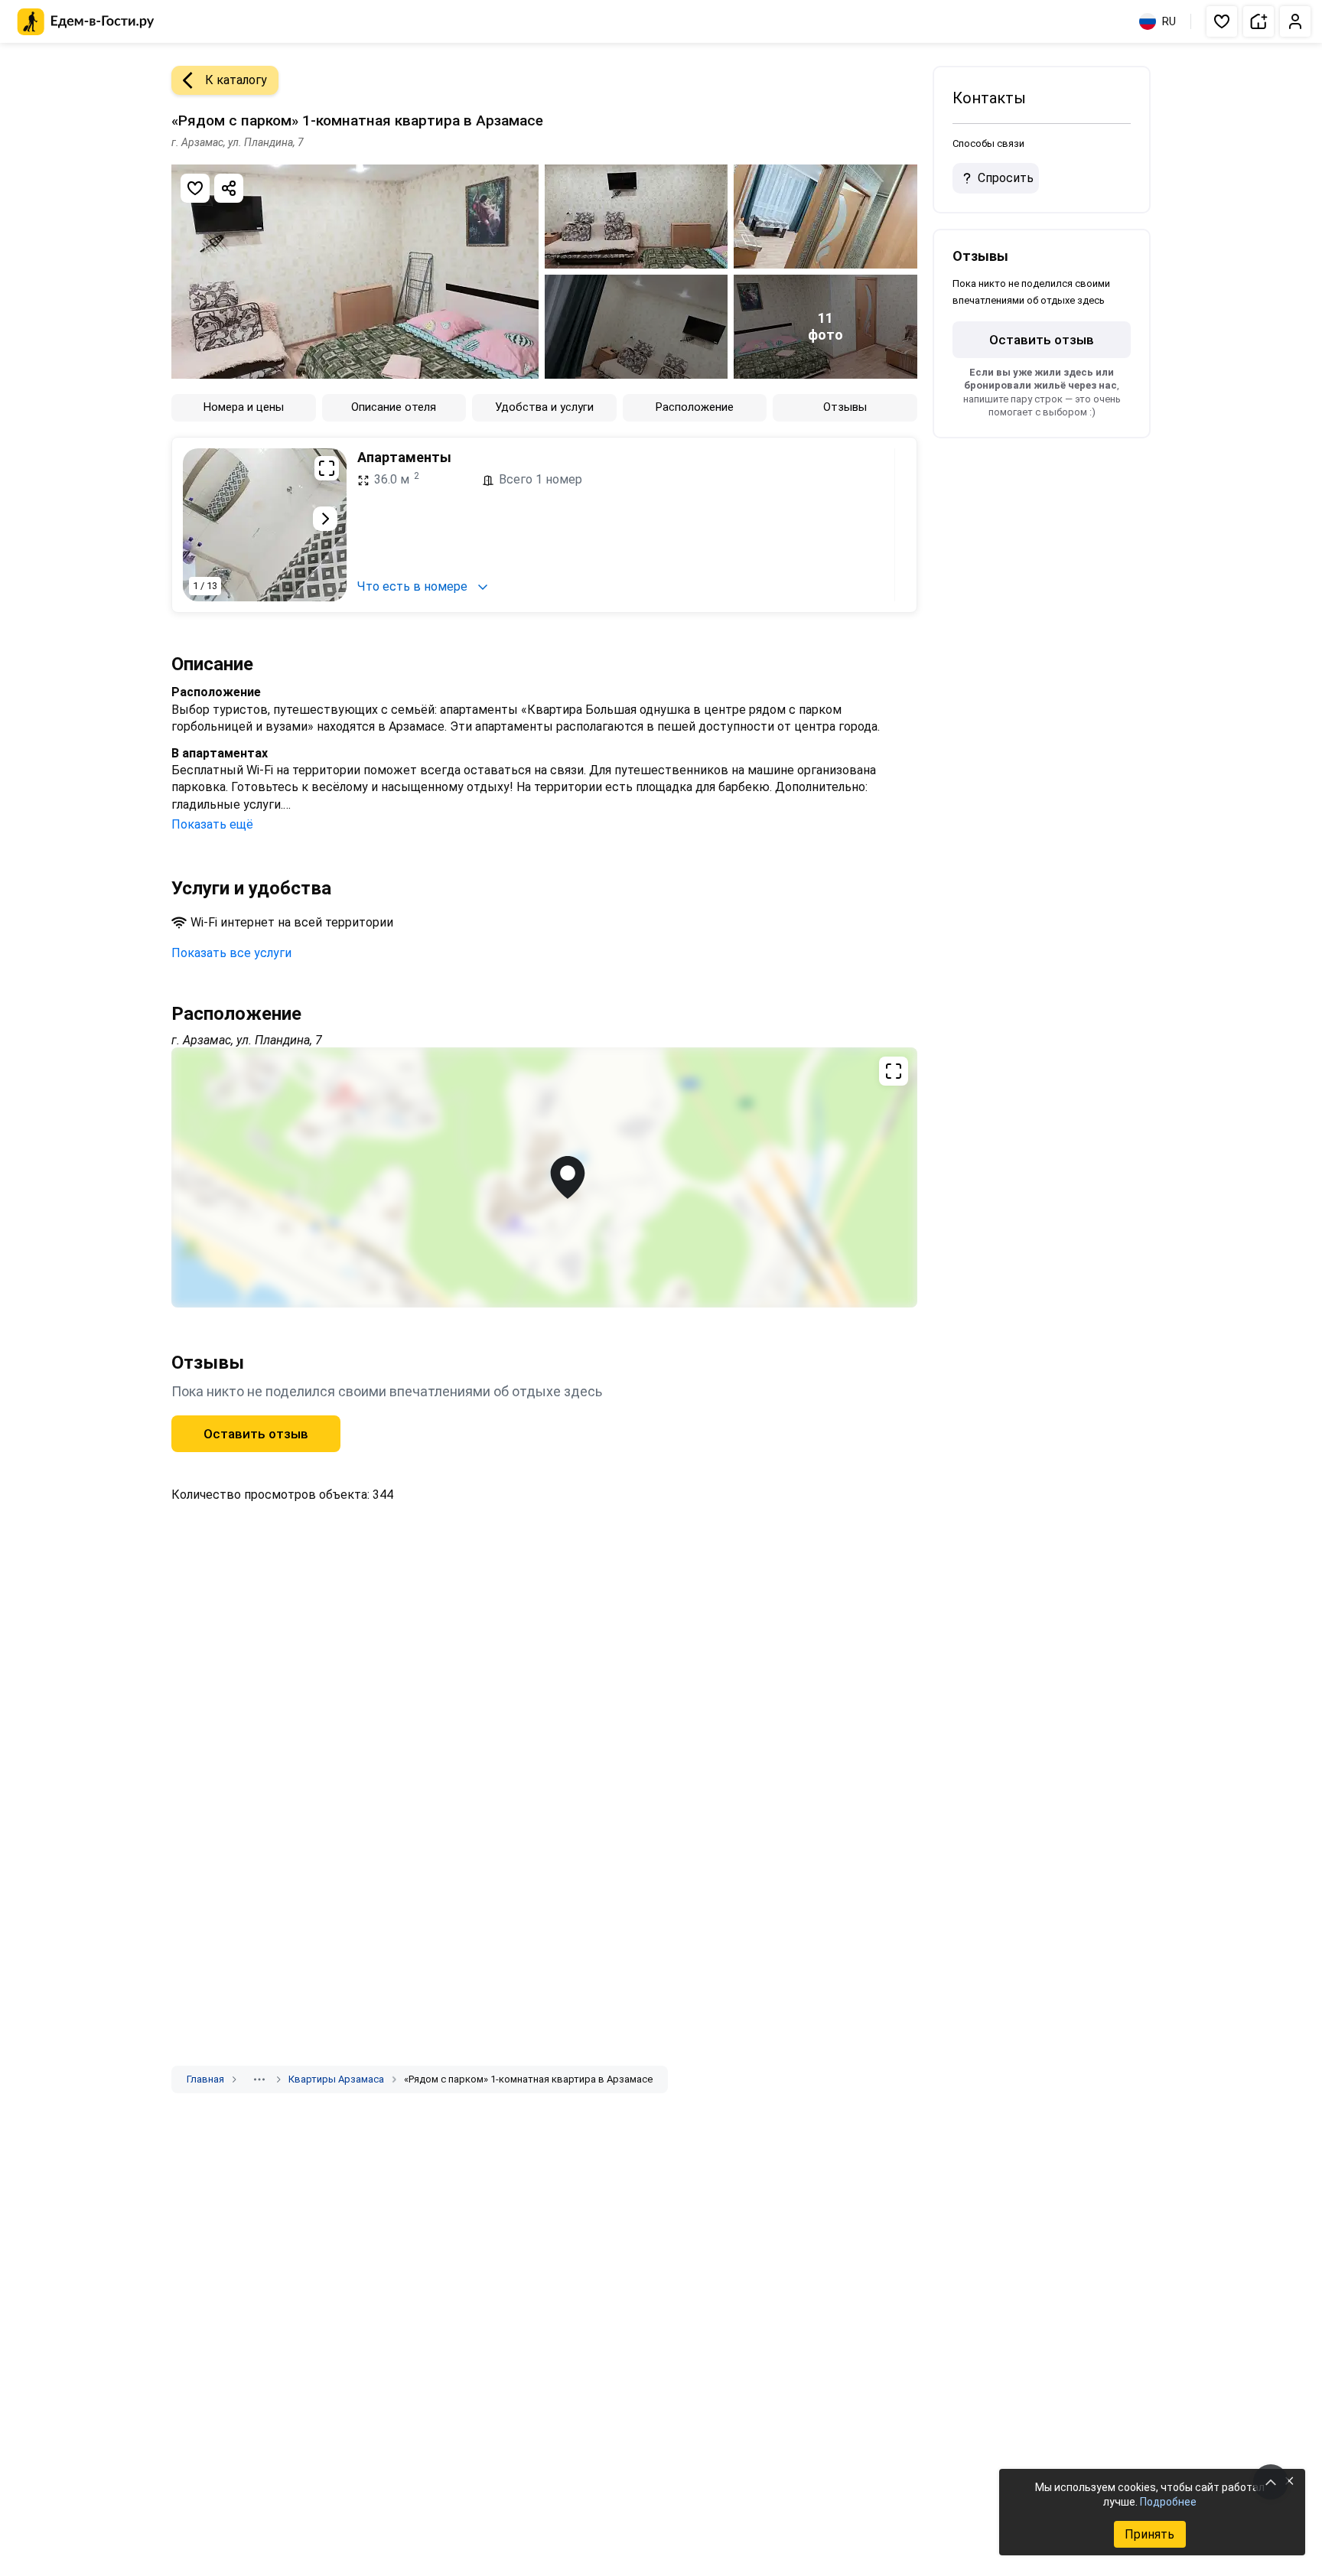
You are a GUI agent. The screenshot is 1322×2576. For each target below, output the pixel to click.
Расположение (695, 407)
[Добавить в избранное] (195, 188)
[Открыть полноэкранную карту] (544, 1177)
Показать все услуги (231, 953)
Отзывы (845, 407)
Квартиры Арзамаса (336, 2079)
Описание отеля (394, 407)
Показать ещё (212, 824)
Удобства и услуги (544, 407)
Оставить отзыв (256, 1434)
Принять (1149, 2534)
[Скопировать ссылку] (229, 188)
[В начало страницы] (1271, 2482)
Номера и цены (244, 407)
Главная (205, 2079)
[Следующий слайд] (325, 519)
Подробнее (1168, 2502)
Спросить (1006, 178)
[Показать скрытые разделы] (259, 2079)
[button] (1222, 21)
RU (1169, 21)
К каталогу (236, 80)
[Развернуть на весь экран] (327, 468)
